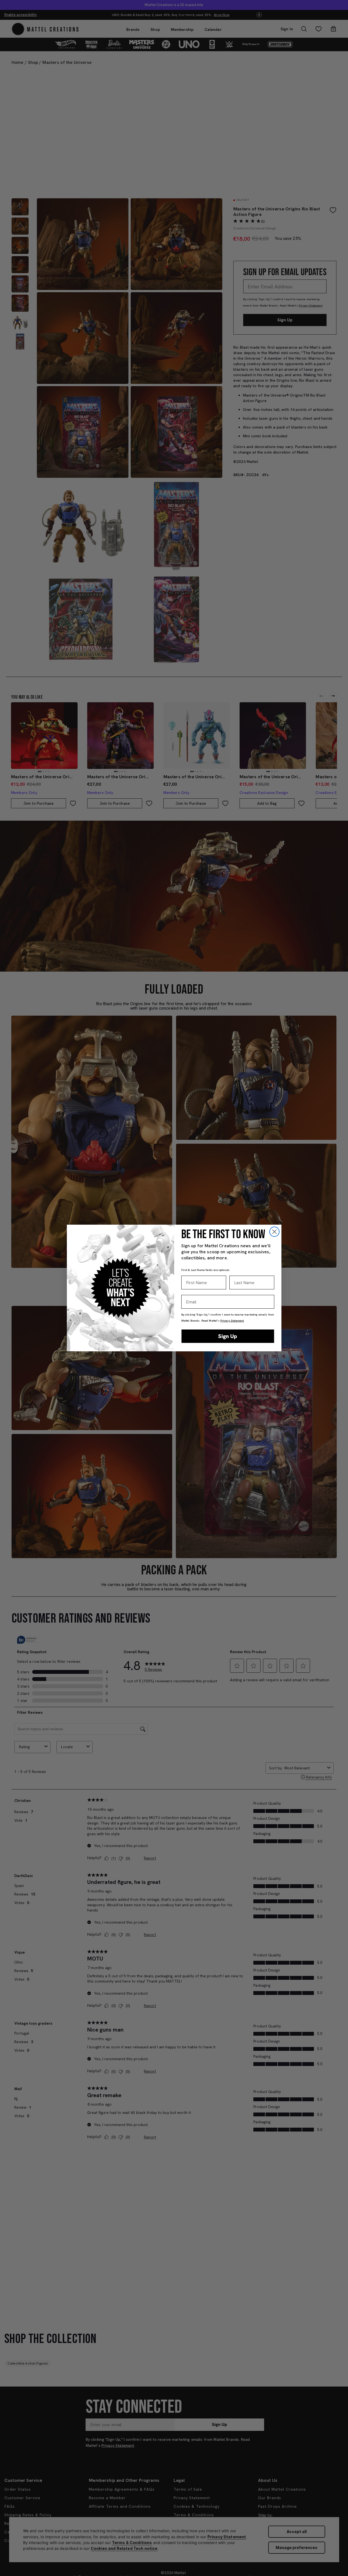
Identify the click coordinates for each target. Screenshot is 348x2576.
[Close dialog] (274, 1232)
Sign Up (228, 1336)
